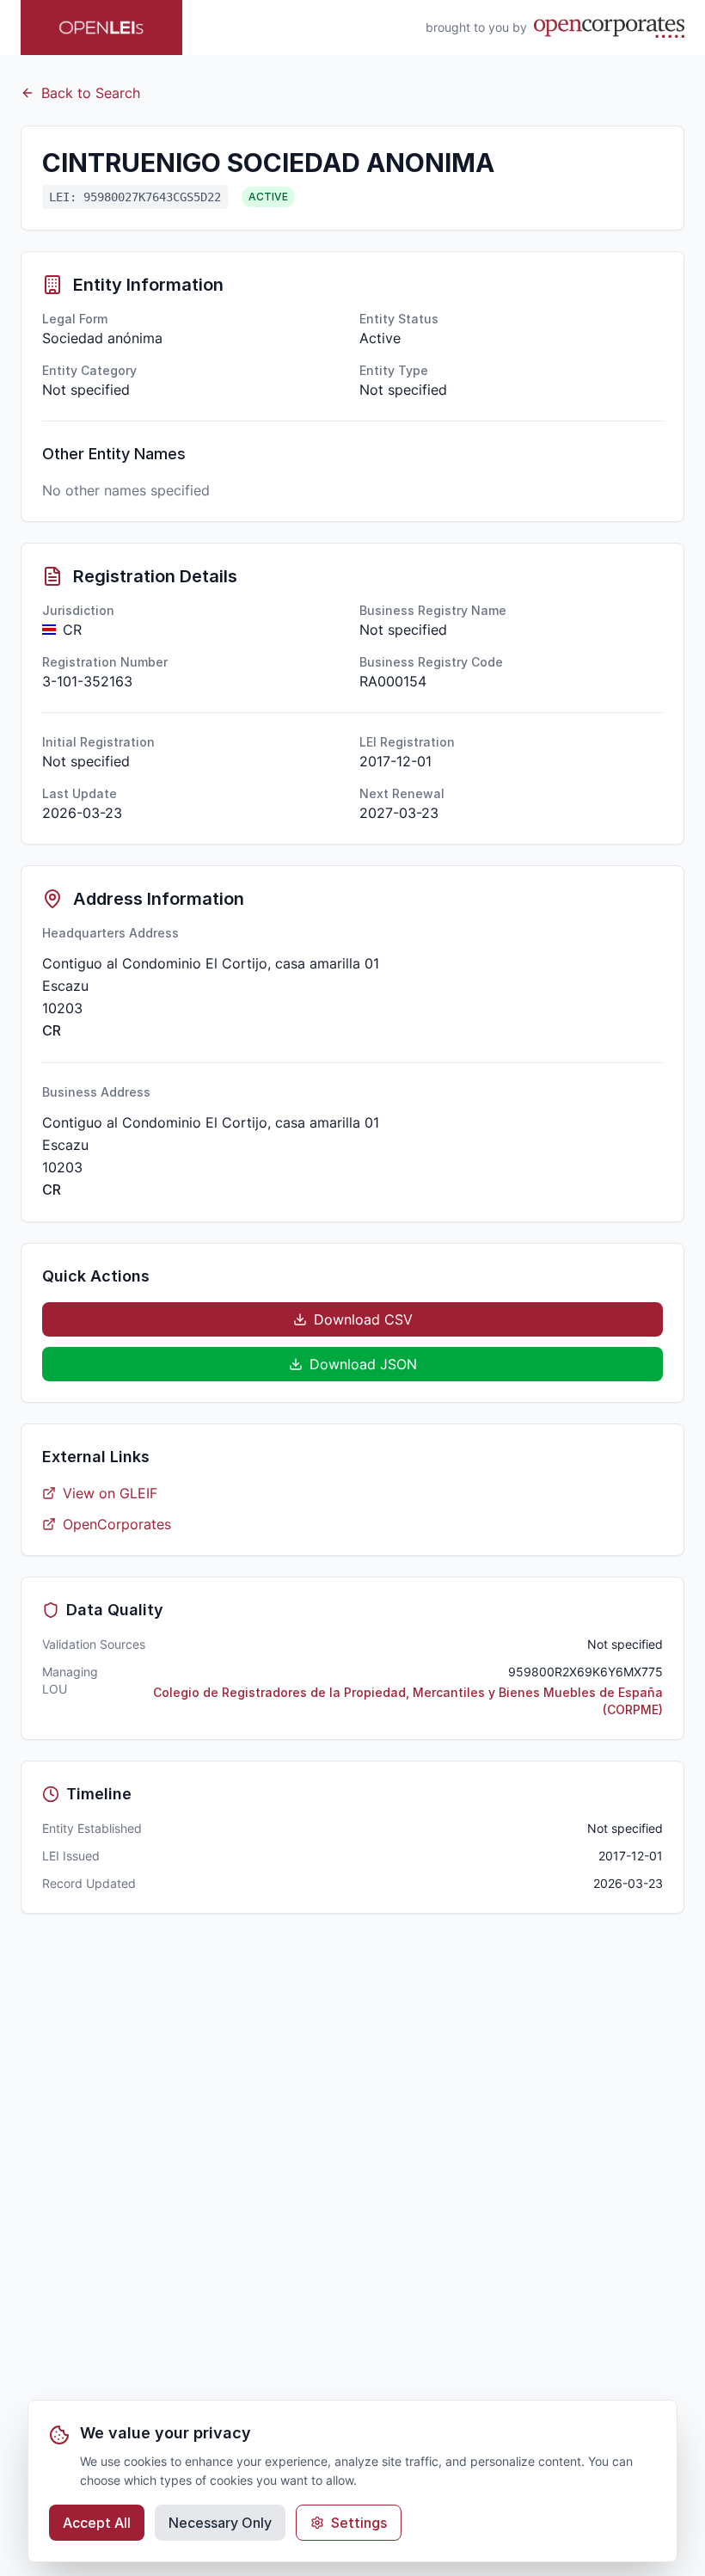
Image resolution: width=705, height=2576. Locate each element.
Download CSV (363, 1319)
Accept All (97, 2523)
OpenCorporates (117, 1524)
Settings (359, 2523)
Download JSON (363, 1364)
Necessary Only (220, 2523)
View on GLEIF (110, 1493)
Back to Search (91, 93)
